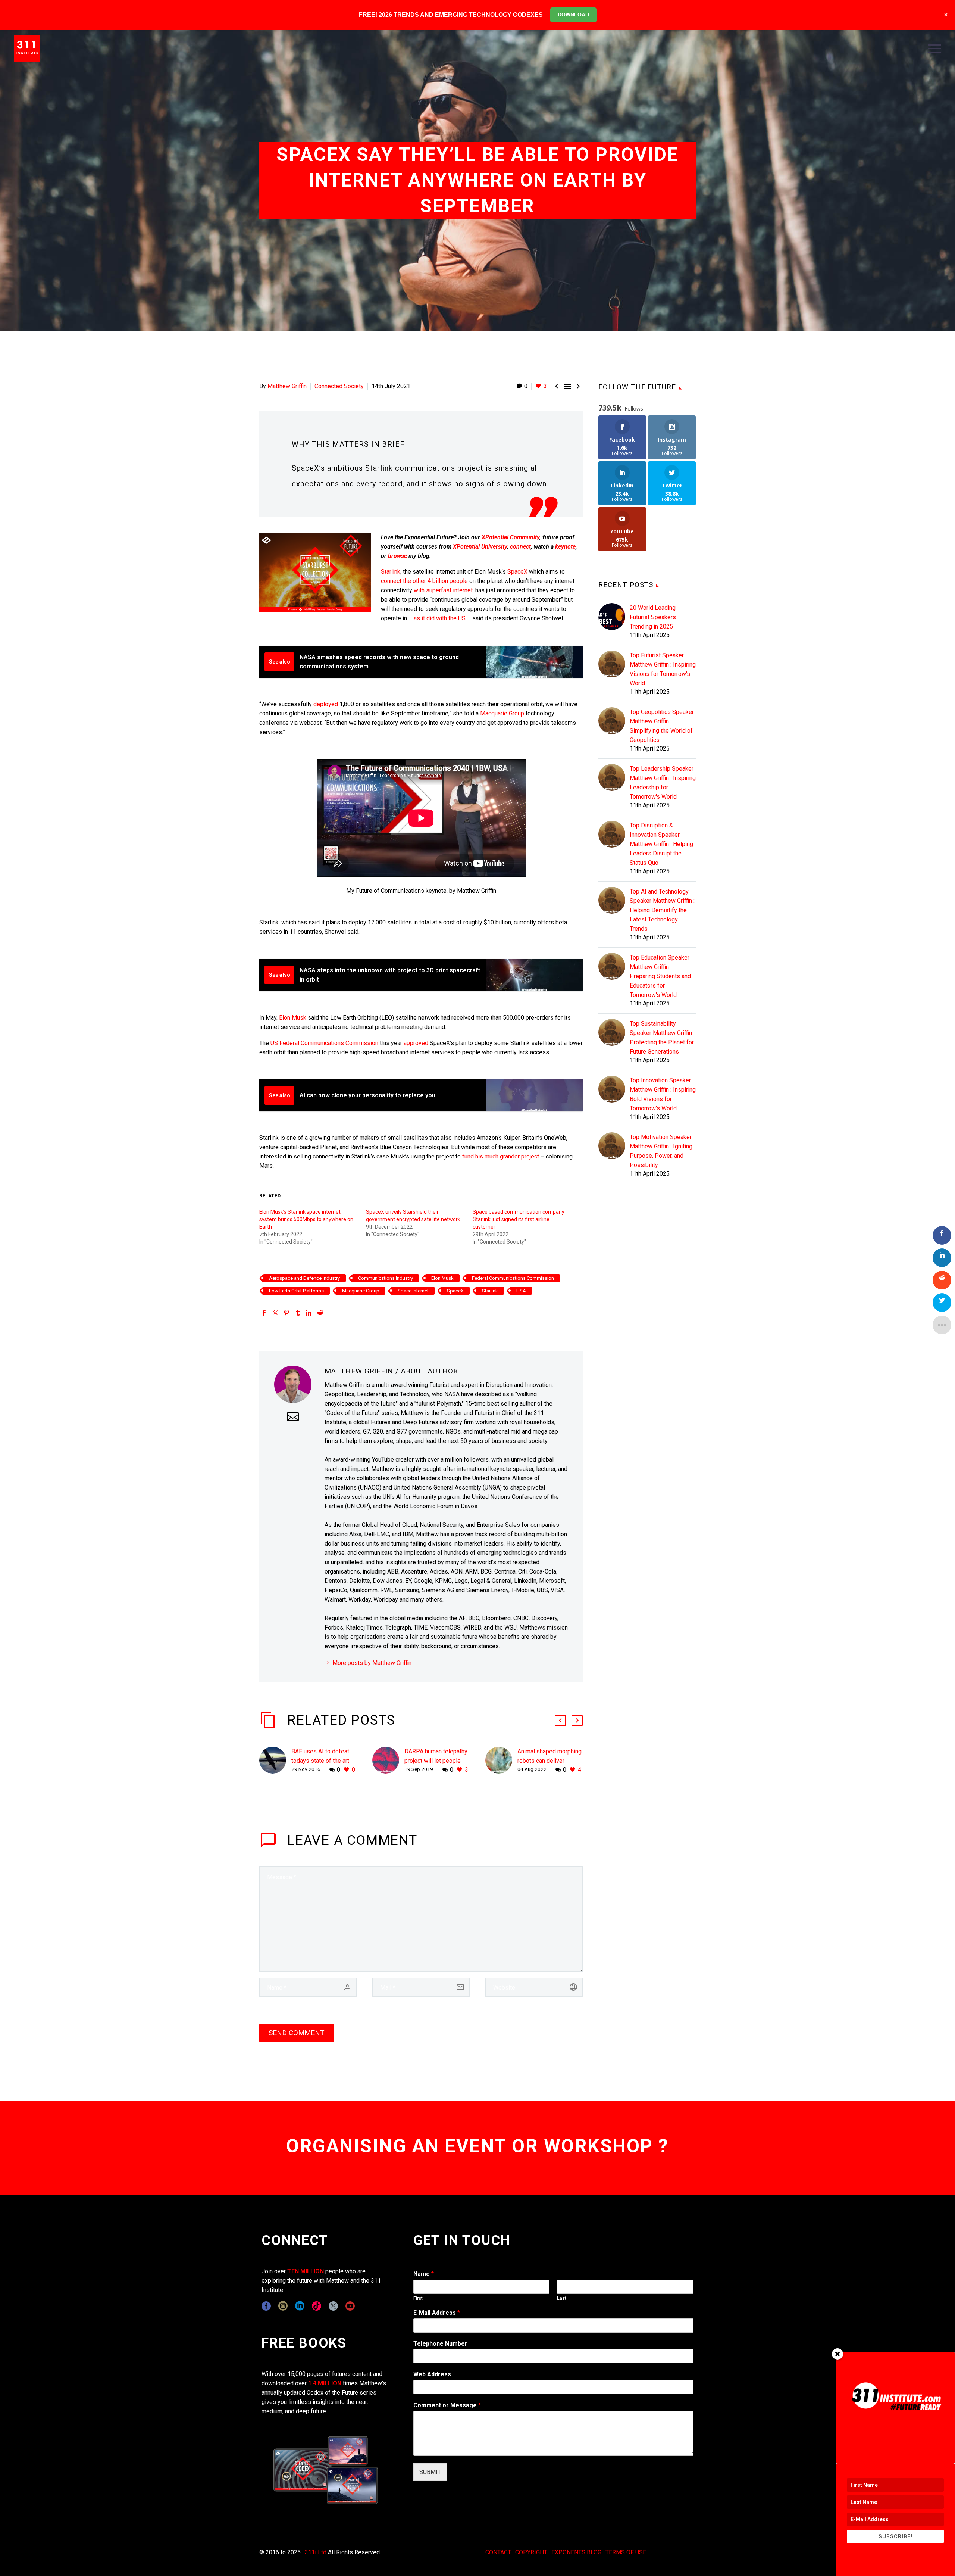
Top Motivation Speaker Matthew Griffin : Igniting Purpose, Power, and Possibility (661, 1151)
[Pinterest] (286, 1313)
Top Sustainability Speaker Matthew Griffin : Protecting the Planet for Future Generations (662, 1038)
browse (397, 556)
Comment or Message (447, 2405)
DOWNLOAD (573, 15)
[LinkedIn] (309, 1313)
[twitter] (333, 2306)
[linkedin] (300, 2306)
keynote (565, 547)
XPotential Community (511, 537)
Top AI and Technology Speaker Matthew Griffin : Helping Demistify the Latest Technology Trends (662, 910)
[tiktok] (317, 2306)
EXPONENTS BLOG (576, 2552)
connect (520, 547)
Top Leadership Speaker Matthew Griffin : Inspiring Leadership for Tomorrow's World (663, 783)
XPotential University (480, 547)
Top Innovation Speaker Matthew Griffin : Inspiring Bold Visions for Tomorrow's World (663, 1094)
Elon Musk (293, 1018)
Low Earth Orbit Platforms (296, 1291)
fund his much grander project (501, 1156)
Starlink (391, 572)
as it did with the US (440, 618)
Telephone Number (440, 2344)
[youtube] (350, 2306)
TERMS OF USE (626, 2552)
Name (424, 2274)
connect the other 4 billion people (424, 581)
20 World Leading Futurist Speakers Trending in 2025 (653, 617)
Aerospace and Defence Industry (304, 1278)
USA (521, 1291)
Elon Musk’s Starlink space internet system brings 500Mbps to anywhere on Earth (306, 1219)
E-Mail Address (437, 2313)
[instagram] (283, 2306)
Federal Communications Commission (513, 1278)
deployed (326, 704)
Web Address (432, 2374)
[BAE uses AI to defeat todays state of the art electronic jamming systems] (275, 1761)
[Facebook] (264, 1313)
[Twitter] (275, 1313)
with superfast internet (443, 590)
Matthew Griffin (287, 386)
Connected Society (339, 386)
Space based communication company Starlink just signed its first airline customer (519, 1219)
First (418, 2298)
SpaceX (517, 572)
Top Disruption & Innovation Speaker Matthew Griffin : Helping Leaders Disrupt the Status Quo (661, 844)
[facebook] (266, 2306)
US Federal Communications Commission (324, 1043)
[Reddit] (320, 1313)
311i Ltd (316, 2552)
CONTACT (498, 2552)
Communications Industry (386, 1278)
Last (562, 2298)
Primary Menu (934, 49)
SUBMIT (430, 2472)
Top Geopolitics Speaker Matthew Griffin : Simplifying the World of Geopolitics (662, 726)
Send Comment (297, 2033)
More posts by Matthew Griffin (372, 1663)
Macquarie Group (502, 713)
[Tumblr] (298, 1313)
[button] (560, 1721)
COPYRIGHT (531, 2552)
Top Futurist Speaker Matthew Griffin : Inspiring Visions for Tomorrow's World (663, 669)
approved (416, 1043)
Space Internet (413, 1291)
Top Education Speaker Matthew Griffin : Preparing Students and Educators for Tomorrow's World (660, 976)
